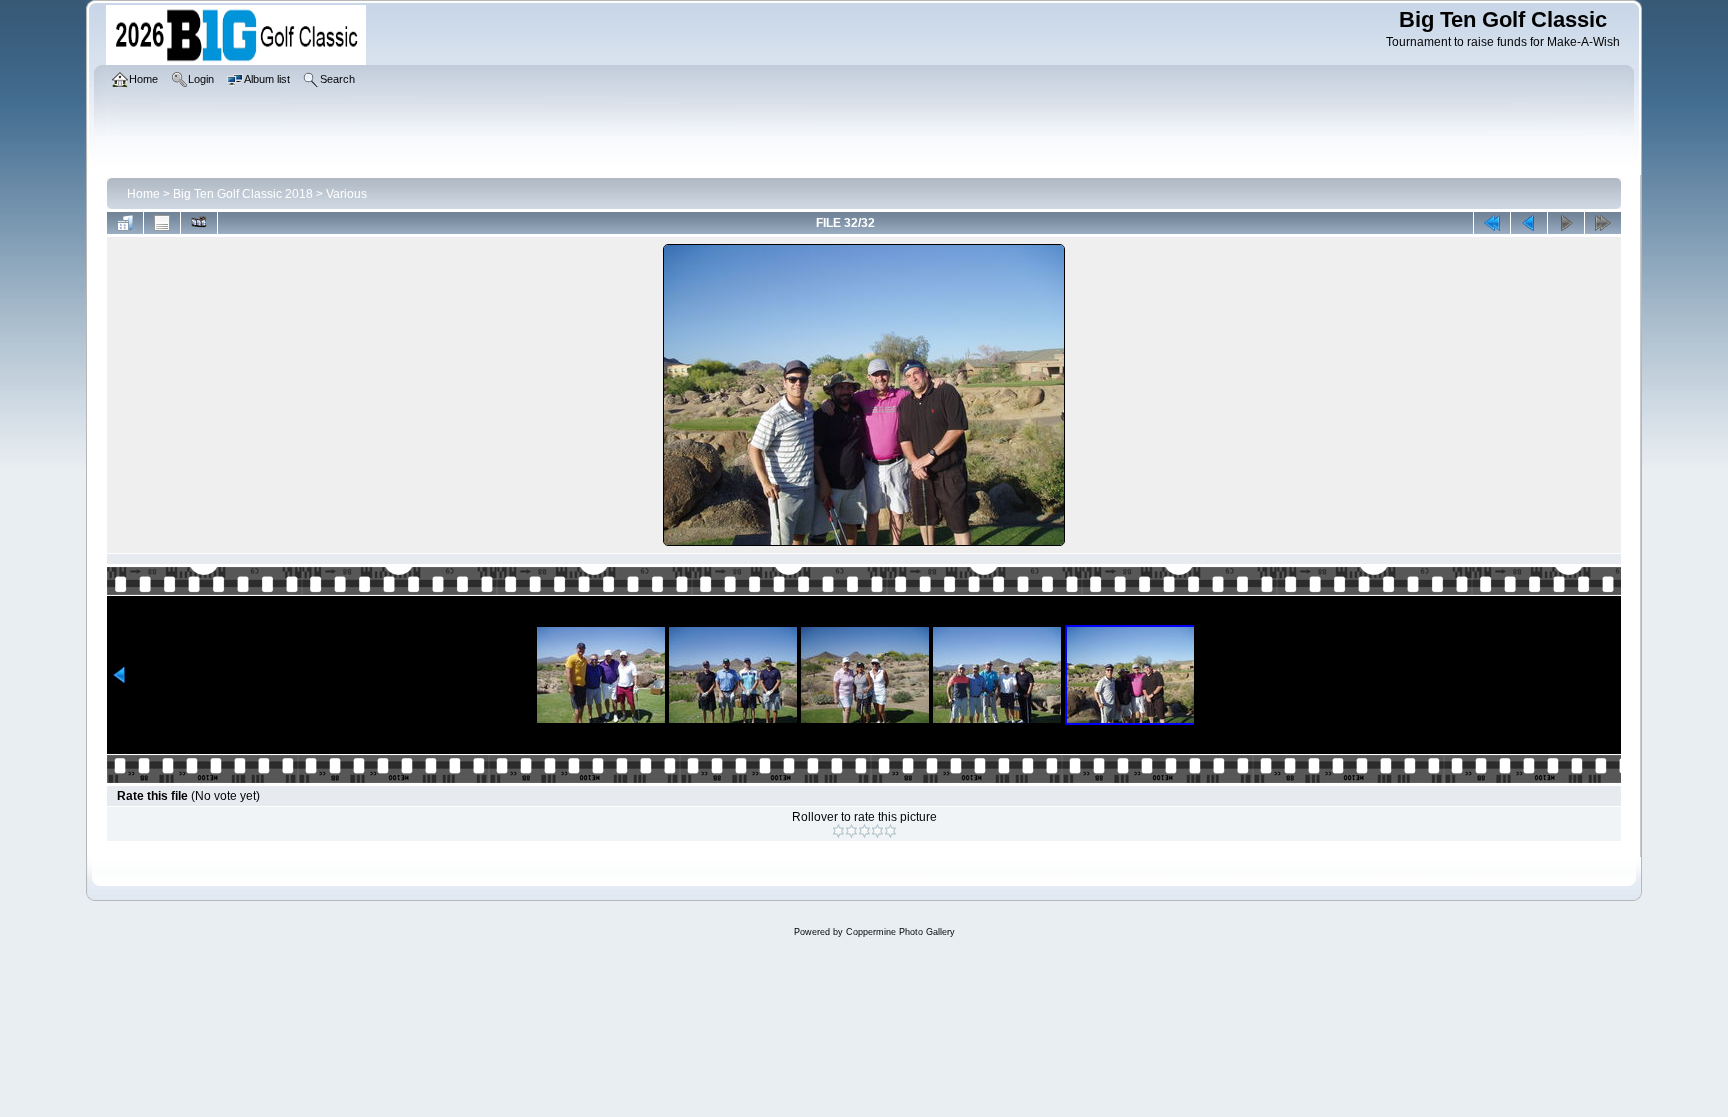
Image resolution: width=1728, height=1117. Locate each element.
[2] (851, 831)
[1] (838, 831)
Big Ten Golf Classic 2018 (243, 194)
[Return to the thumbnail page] (125, 223)
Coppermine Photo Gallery (900, 932)
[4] (877, 831)
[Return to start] (1492, 223)
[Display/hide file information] (162, 223)
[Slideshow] (199, 223)
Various (346, 194)
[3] (864, 831)
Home (143, 194)
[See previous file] (1529, 223)
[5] (890, 831)
